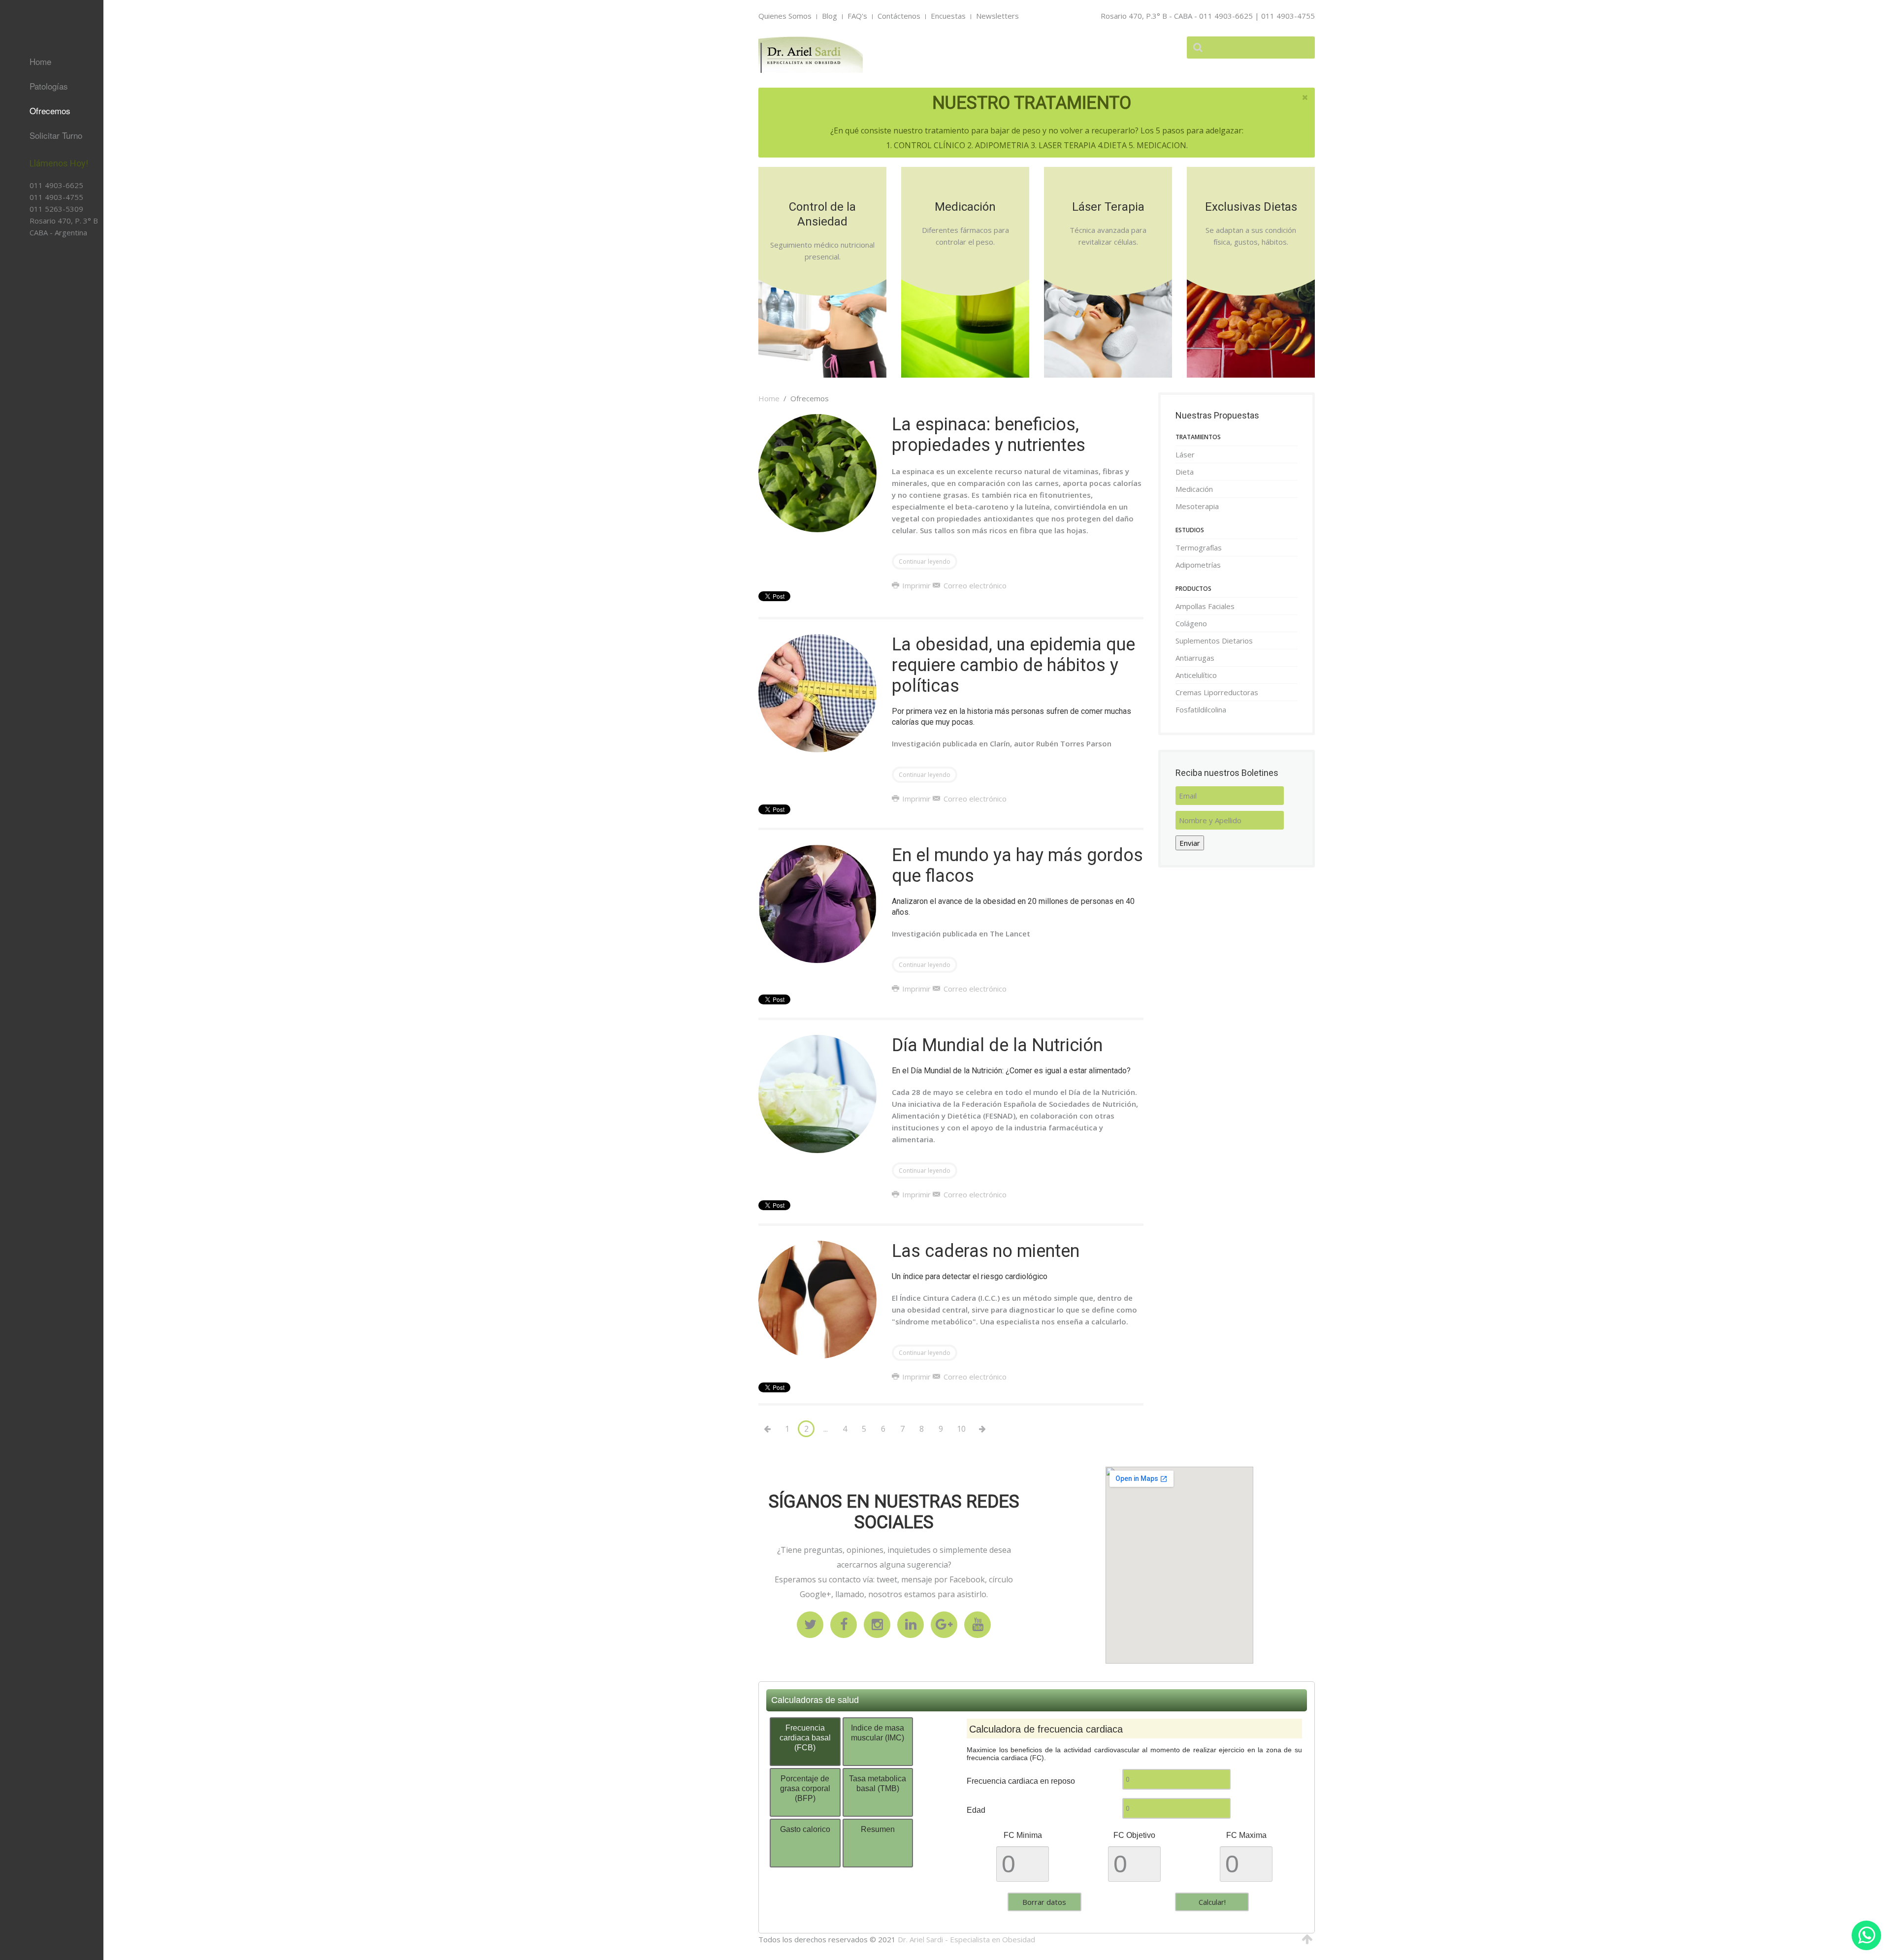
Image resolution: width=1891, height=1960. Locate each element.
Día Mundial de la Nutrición (997, 1045)
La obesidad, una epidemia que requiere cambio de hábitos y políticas (1013, 665)
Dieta (1185, 472)
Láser (1185, 454)
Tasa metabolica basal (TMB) (878, 1783)
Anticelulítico (35, 312)
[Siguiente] (982, 1429)
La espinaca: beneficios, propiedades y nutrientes (989, 435)
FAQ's (857, 16)
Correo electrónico (974, 585)
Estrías (27, 250)
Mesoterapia (1197, 506)
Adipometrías (1198, 565)
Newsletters (997, 16)
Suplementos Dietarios (37, 271)
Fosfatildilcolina (40, 358)
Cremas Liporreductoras (42, 335)
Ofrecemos (50, 111)
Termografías (1199, 547)
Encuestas (948, 16)
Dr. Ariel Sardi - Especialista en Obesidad (966, 1939)
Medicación (1194, 489)
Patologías (49, 86)
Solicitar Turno (56, 135)
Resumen (878, 1829)
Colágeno (1191, 623)
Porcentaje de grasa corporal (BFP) (805, 1788)
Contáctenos (899, 16)
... (826, 1429)
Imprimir (916, 585)
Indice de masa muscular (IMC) (878, 1733)
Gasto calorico (805, 1829)
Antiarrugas (34, 294)
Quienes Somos (785, 16)
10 (961, 1429)
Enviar (1190, 843)
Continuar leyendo (925, 562)
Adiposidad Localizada (33, 273)
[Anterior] (767, 1429)
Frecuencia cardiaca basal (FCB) (805, 1738)
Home (40, 61)
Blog (830, 16)
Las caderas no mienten (986, 1251)
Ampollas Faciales (1205, 606)
